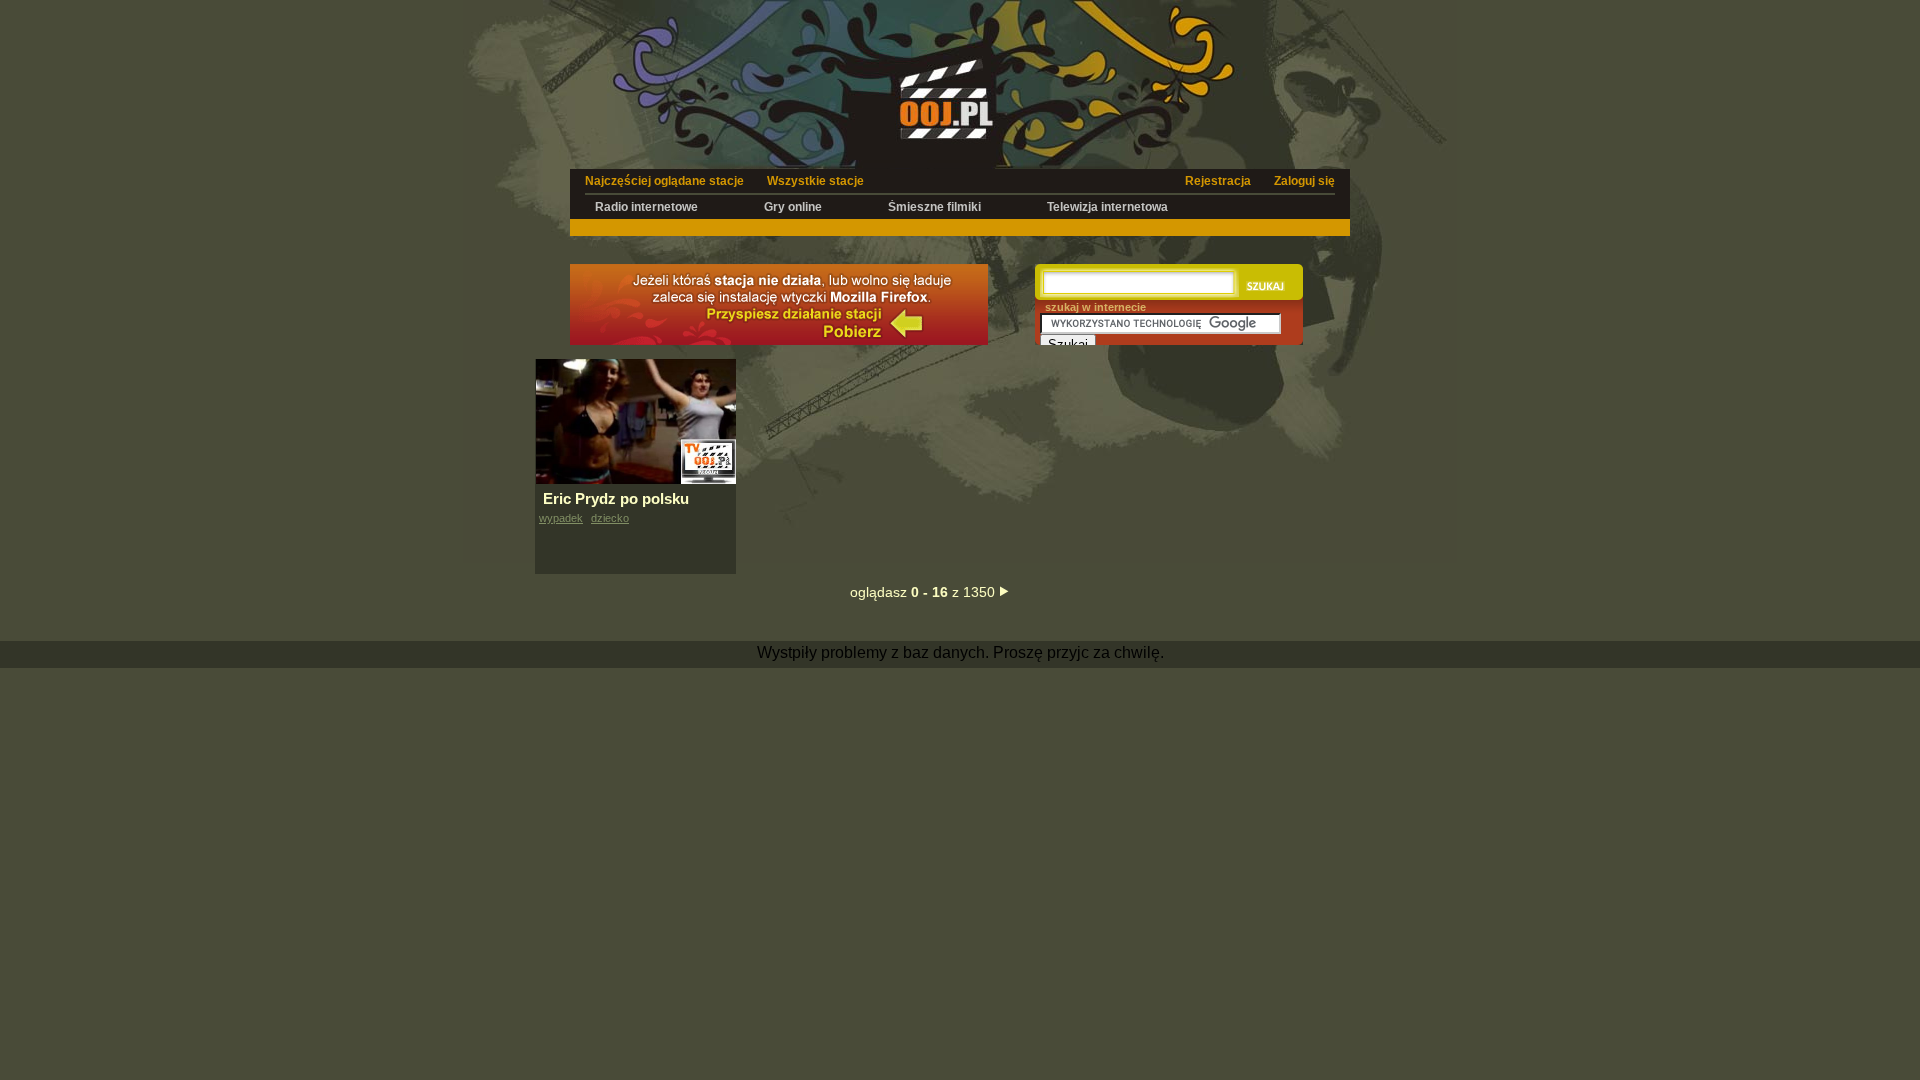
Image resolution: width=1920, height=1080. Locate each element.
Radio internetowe (646, 207)
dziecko (610, 518)
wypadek (561, 518)
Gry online (793, 207)
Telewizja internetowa (1107, 207)
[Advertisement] (960, 226)
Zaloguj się (1304, 181)
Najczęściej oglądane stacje (664, 181)
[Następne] (1004, 591)
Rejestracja (1218, 181)
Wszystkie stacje (815, 181)
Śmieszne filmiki (934, 207)
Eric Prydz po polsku (616, 498)
